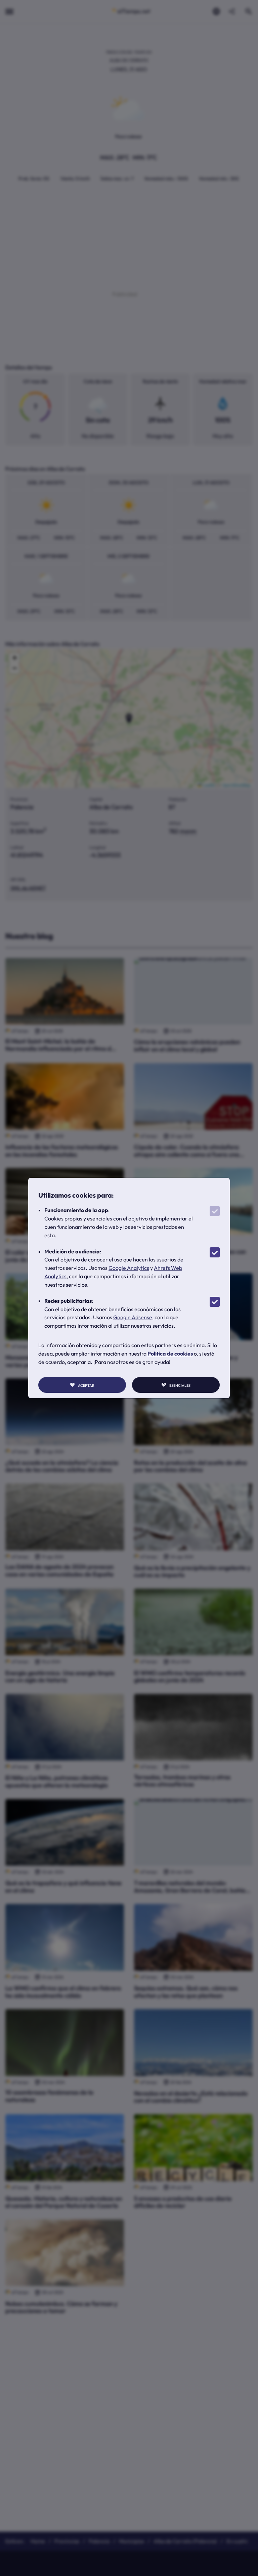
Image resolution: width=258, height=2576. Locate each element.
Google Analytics (129, 1268)
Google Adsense (133, 1317)
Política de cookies (170, 1354)
